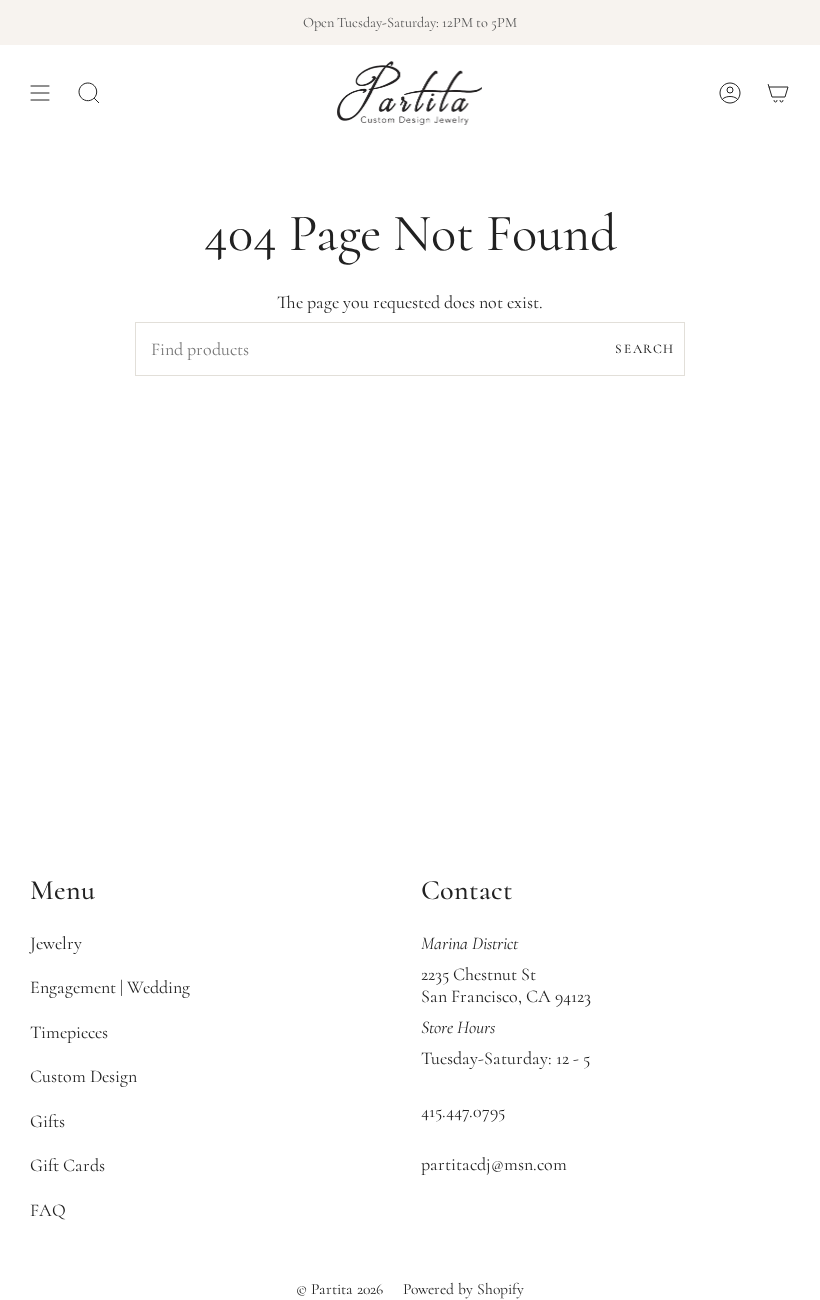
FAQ (48, 1210)
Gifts (47, 1121)
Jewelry (56, 943)
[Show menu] (40, 93)
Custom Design (83, 1076)
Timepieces (69, 1032)
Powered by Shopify (463, 1289)
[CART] (778, 93)
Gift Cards (67, 1165)
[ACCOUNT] (730, 93)
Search (645, 349)
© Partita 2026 (339, 1289)
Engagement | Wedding (110, 987)
